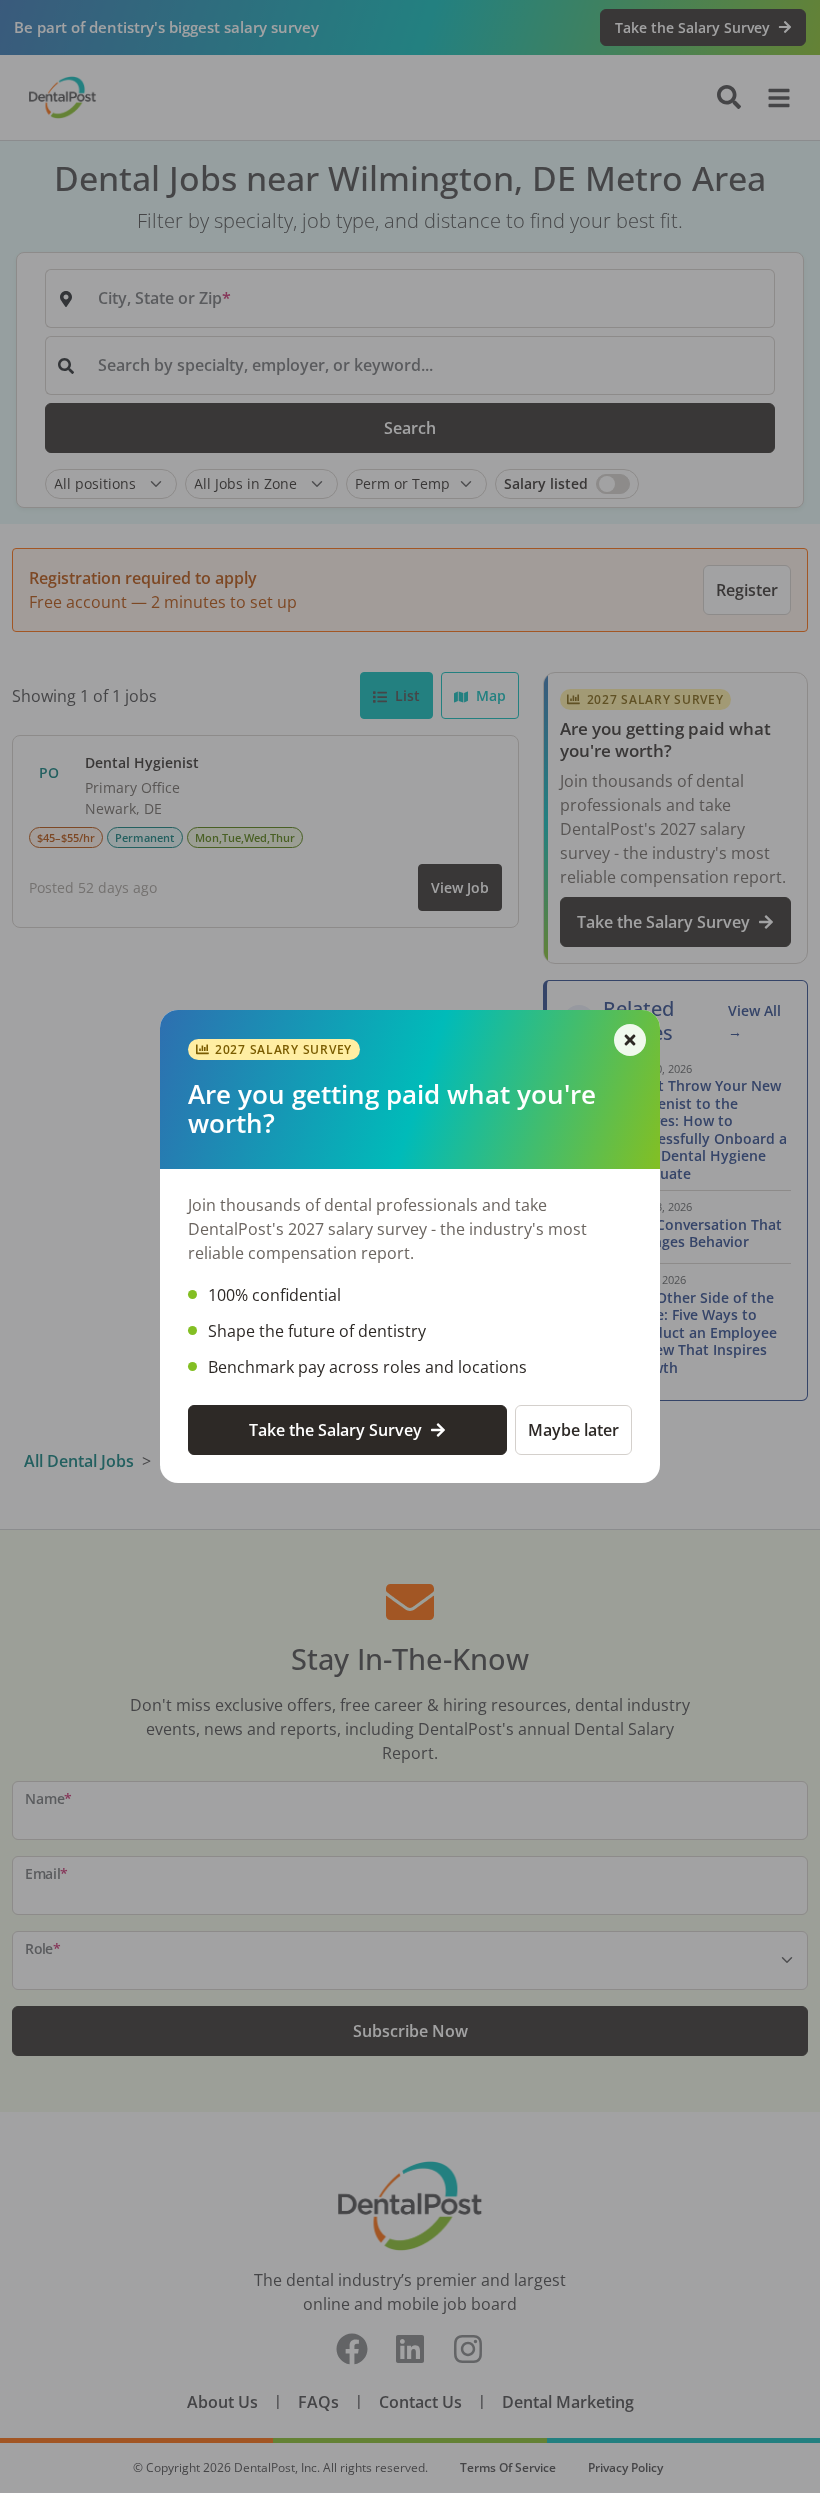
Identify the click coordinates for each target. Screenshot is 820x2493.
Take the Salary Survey (335, 1430)
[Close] (630, 1040)
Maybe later (573, 1430)
